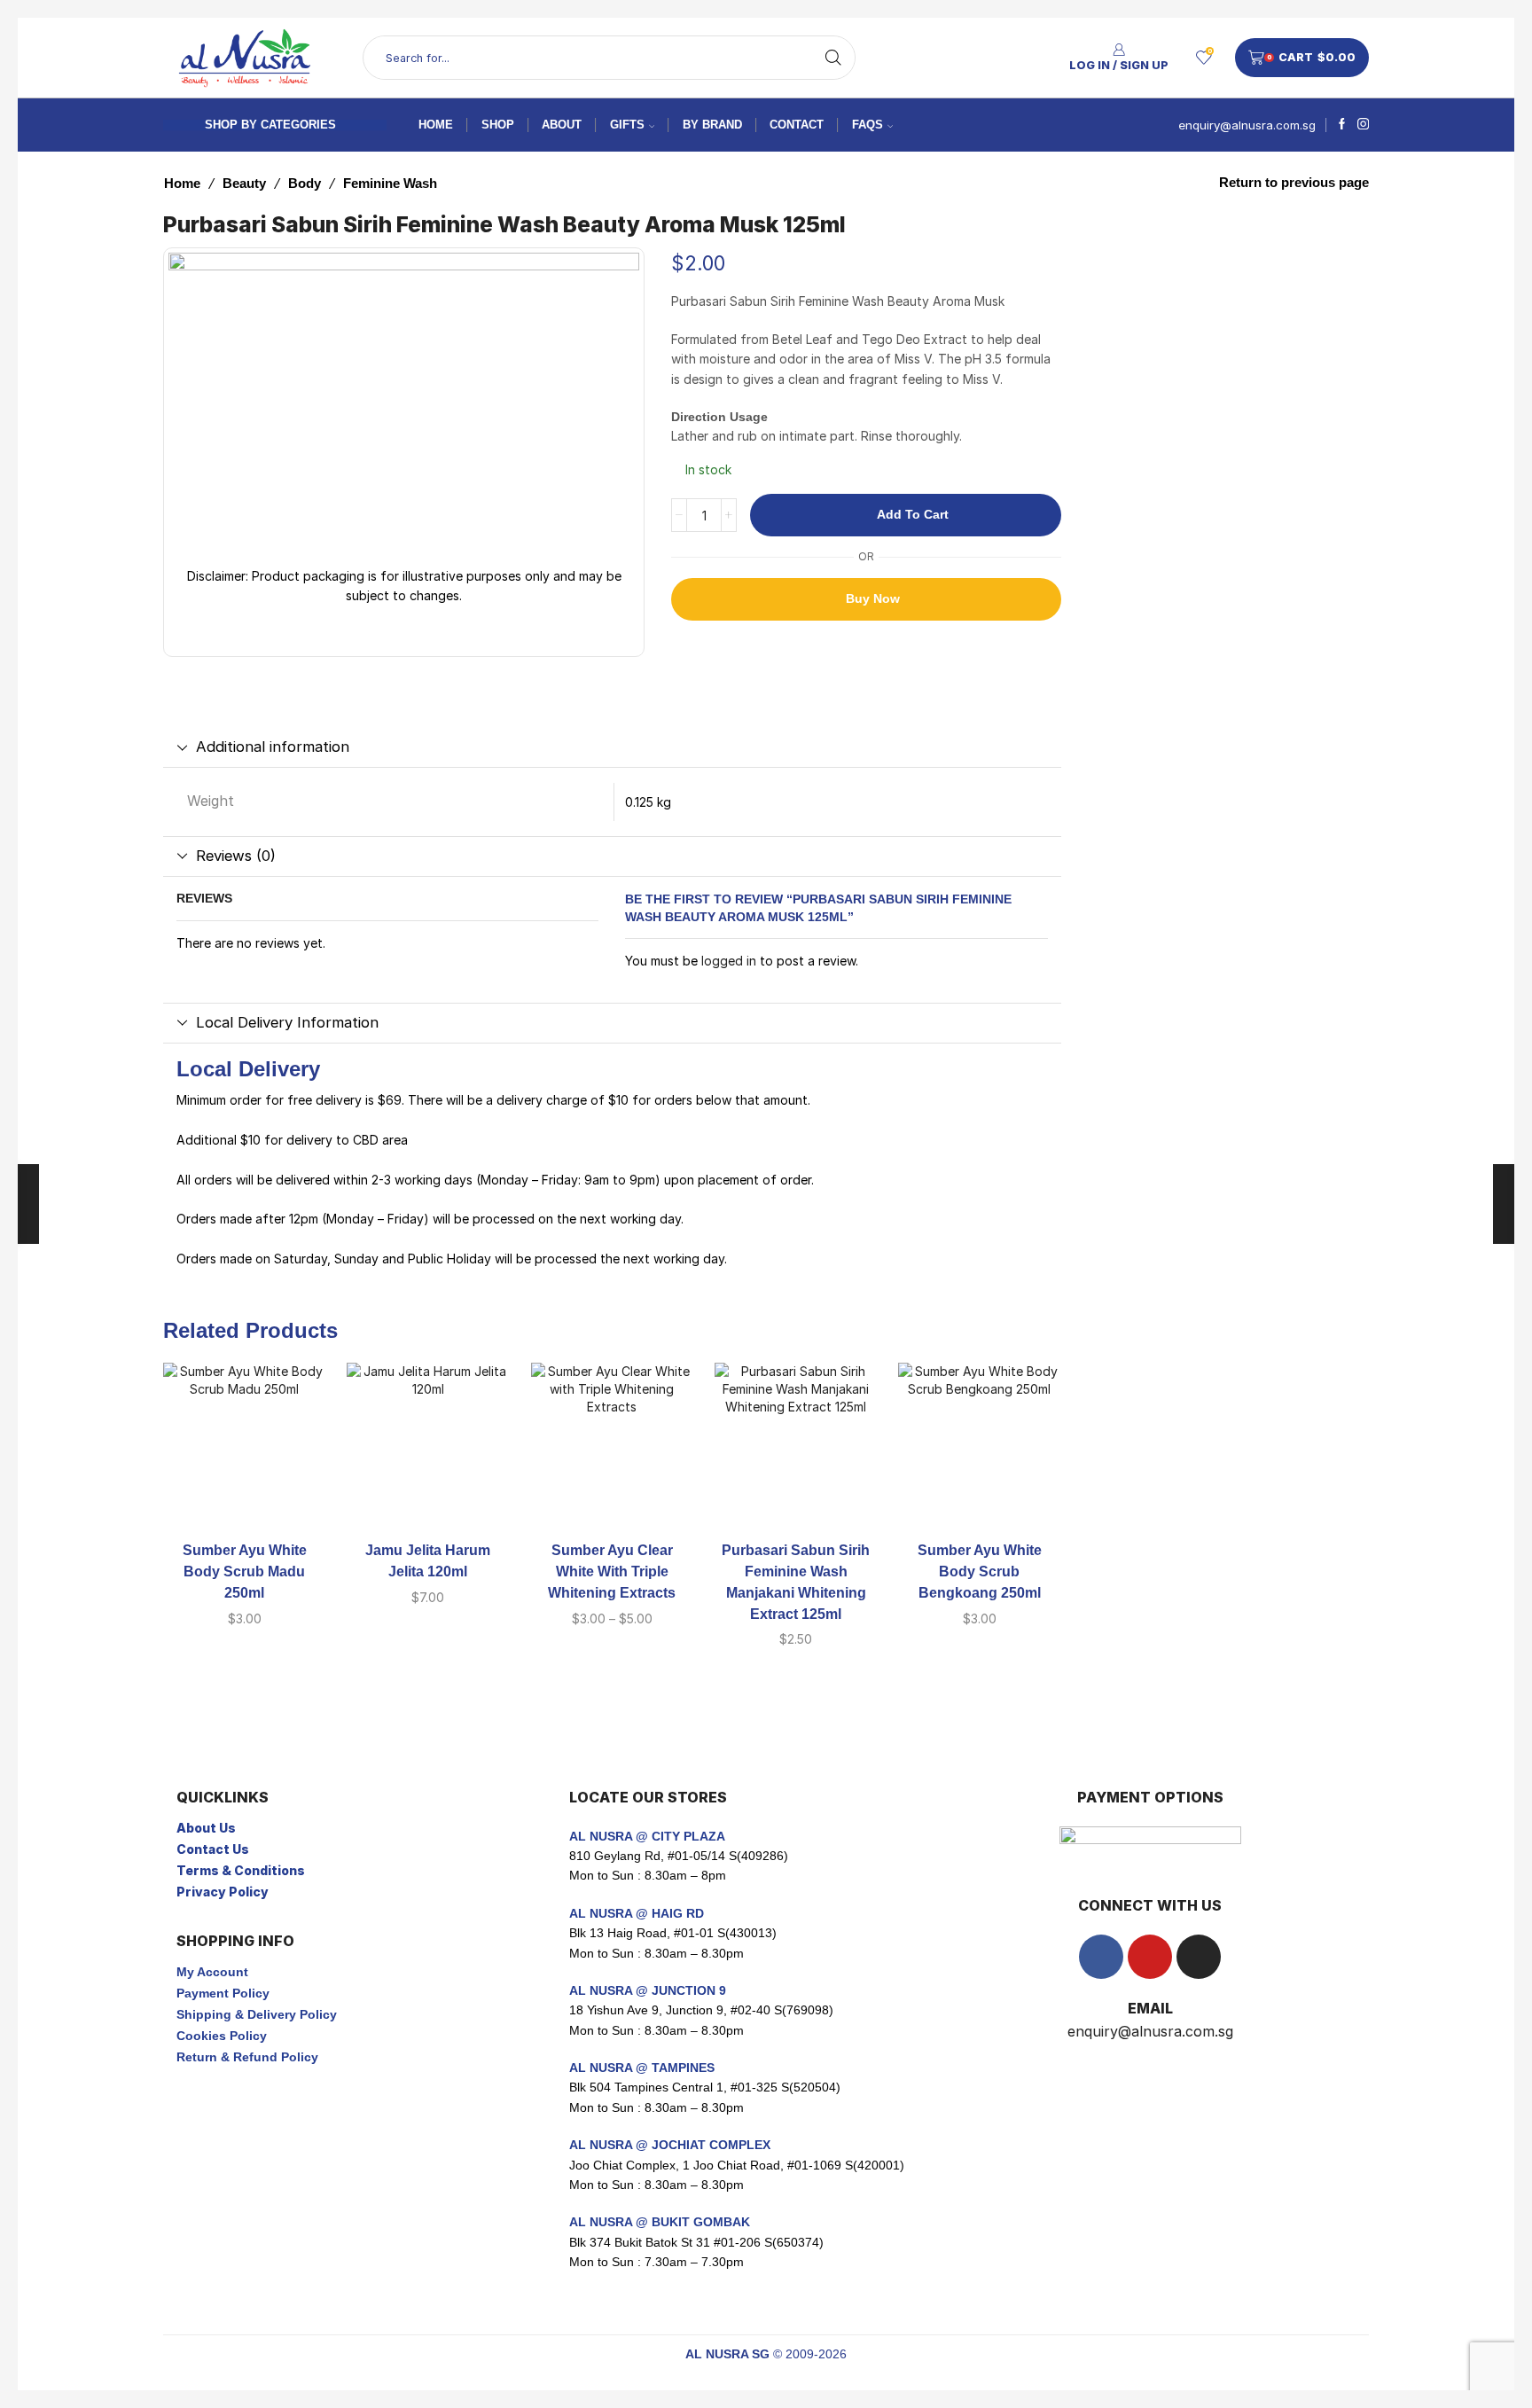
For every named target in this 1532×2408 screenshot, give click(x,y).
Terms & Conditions (241, 1870)
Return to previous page (1294, 182)
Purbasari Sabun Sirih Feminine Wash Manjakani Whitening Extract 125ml (796, 1582)
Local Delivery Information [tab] (287, 1022)
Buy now (873, 598)
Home (436, 125)
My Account (212, 1972)
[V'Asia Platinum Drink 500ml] (1110, 308)
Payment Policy (223, 1993)
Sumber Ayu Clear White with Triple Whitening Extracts (612, 1571)
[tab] (612, 747)
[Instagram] (1363, 125)
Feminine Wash (390, 183)
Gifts (627, 125)
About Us (206, 1828)
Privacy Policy (223, 1892)
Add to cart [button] (245, 1497)
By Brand (712, 125)
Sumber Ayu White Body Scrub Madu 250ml (245, 1571)
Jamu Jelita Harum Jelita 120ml (428, 1561)
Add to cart (913, 514)
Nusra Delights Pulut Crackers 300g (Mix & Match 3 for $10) (1253, 408)
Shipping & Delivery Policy (257, 2014)
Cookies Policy (222, 2036)
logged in (729, 961)
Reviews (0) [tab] (236, 856)
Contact (797, 125)
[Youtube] (1150, 1957)
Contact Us (213, 1849)
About (562, 125)
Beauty (244, 183)
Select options (612, 1497)
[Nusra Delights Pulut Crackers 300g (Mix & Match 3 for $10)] (1110, 443)
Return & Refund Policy (247, 2057)
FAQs (868, 125)
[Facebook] (1342, 125)
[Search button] (833, 58)
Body (305, 183)
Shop (498, 125)
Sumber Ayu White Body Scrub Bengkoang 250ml (980, 1571)
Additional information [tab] (273, 747)
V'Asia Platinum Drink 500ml (1253, 273)
